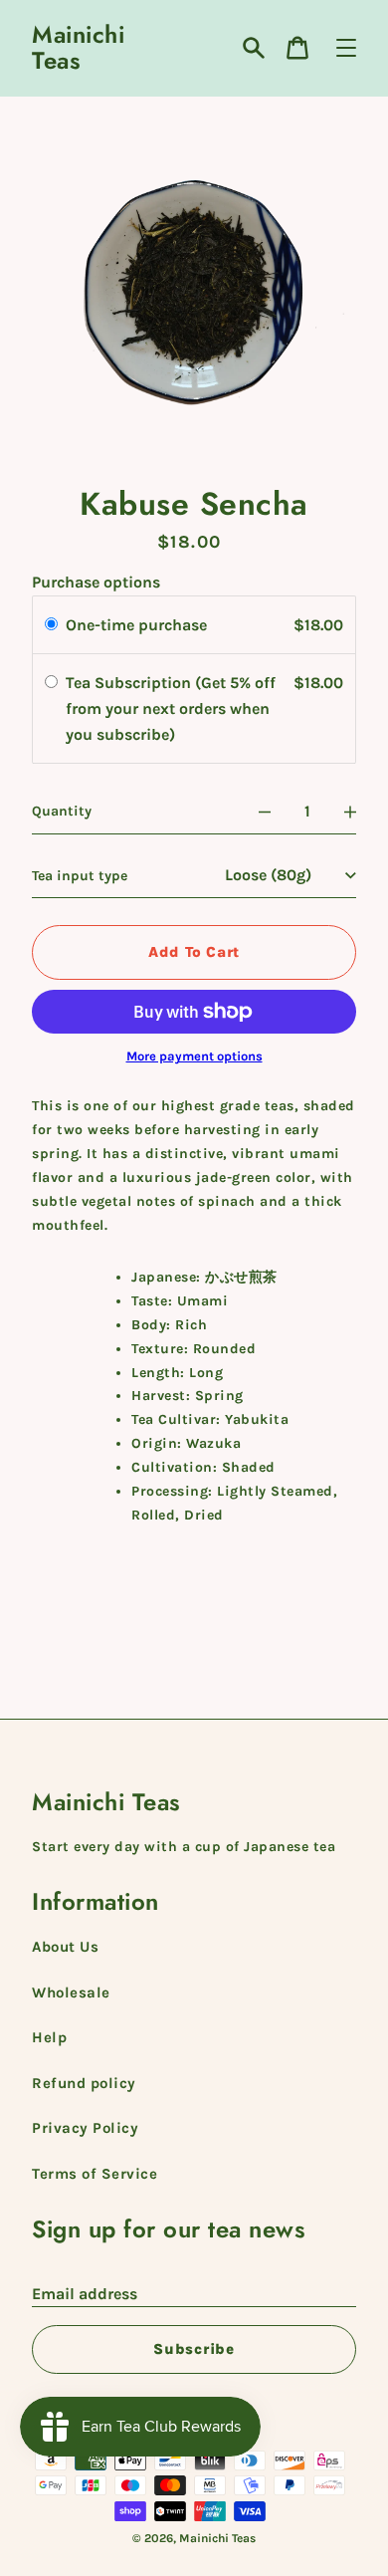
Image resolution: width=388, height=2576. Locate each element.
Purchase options (96, 582)
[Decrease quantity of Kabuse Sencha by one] (265, 812)
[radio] (51, 625)
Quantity (62, 811)
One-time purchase (136, 625)
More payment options (194, 1056)
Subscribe (194, 2349)
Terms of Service (95, 2174)
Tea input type (80, 876)
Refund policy (84, 2083)
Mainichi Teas (78, 48)
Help (49, 2037)
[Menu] (346, 48)
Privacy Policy (85, 2128)
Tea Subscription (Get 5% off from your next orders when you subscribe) (171, 708)
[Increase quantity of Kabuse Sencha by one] (350, 812)
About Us (65, 1947)
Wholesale (71, 1992)
